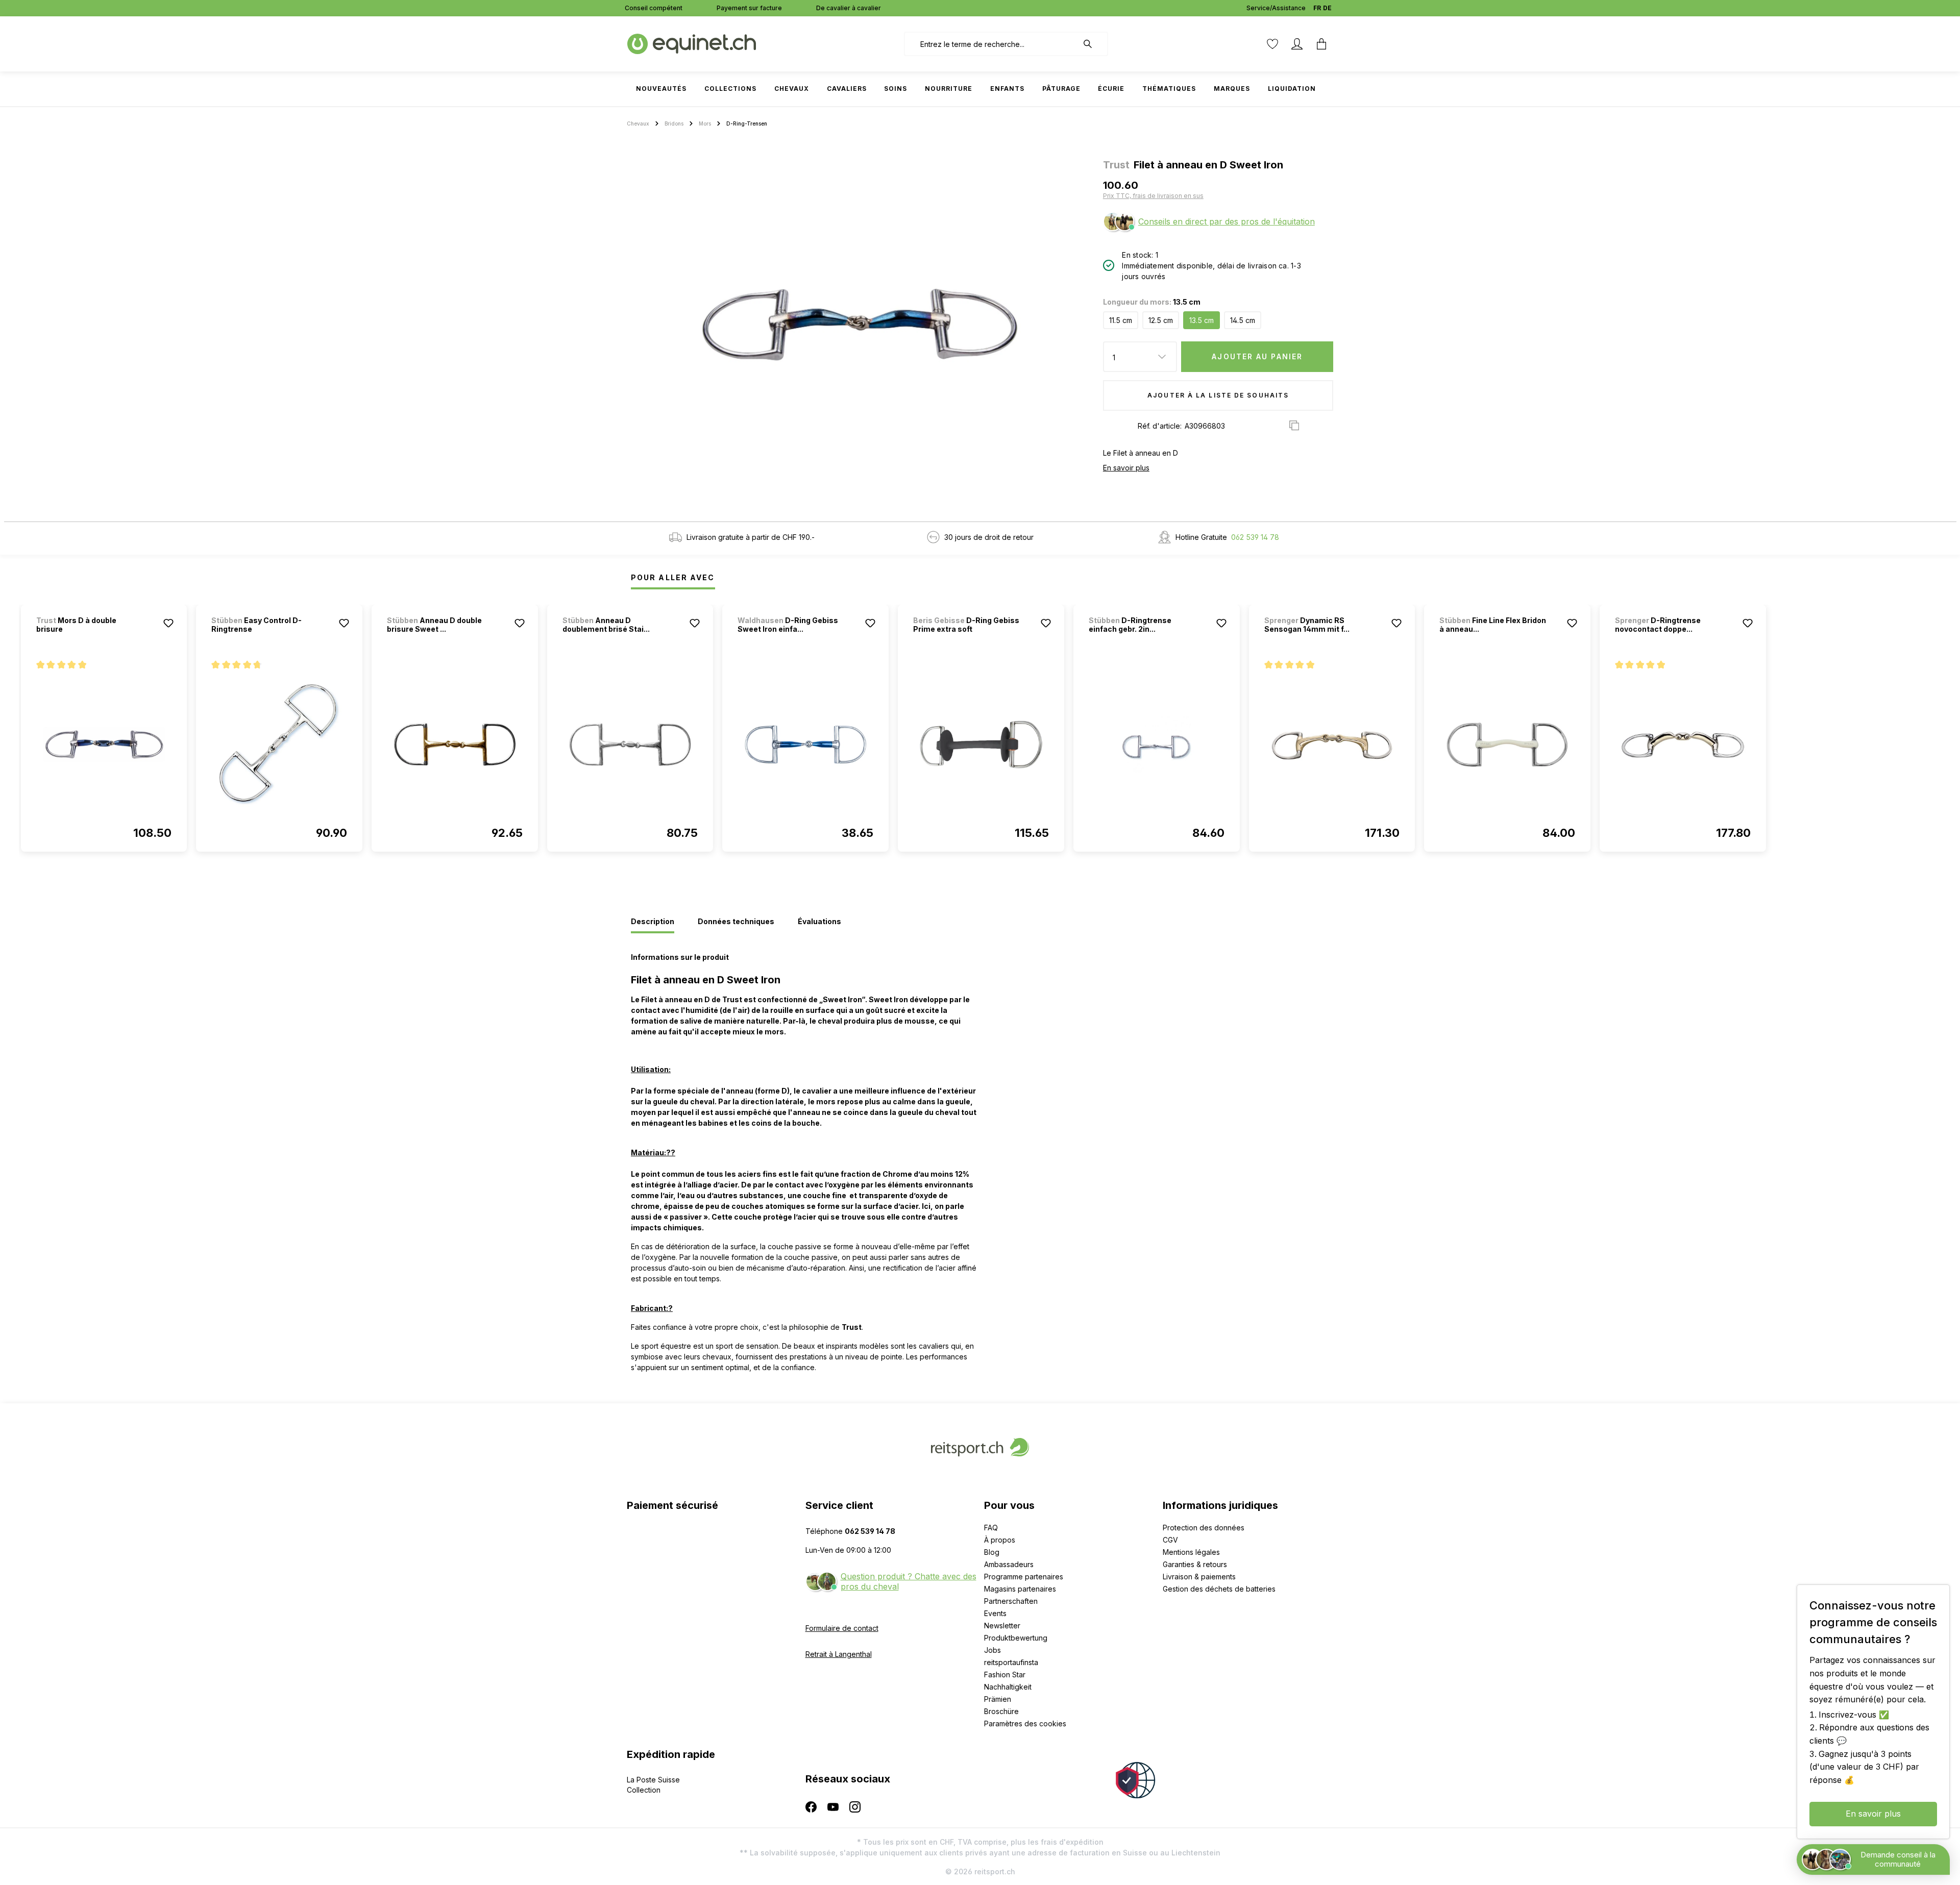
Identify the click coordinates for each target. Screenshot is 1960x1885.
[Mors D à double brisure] (104, 745)
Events (995, 1613)
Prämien (998, 1699)
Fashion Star (1005, 1675)
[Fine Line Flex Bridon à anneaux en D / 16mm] (1507, 745)
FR (1317, 8)
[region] (861, 325)
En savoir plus (1126, 468)
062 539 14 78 (1255, 537)
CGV (1170, 1540)
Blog (992, 1552)
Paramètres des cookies (1025, 1723)
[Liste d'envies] (1272, 44)
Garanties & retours (1195, 1564)
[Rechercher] (1093, 44)
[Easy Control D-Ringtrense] (279, 745)
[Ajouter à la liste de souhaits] (168, 623)
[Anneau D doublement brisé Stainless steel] (630, 745)
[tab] (653, 922)
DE (1327, 8)
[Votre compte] (1297, 44)
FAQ (991, 1528)
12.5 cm (1161, 320)
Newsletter (1002, 1626)
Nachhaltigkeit (1008, 1687)
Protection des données (1204, 1528)
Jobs (993, 1650)
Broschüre (1001, 1711)
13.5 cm (1202, 320)
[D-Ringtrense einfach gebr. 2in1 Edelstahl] (1157, 745)
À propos (1000, 1540)
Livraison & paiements (1199, 1577)
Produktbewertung (1016, 1638)
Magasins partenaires (1020, 1589)
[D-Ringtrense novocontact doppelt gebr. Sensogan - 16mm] (1683, 745)
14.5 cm (1243, 320)
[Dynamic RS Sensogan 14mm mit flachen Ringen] (1332, 745)
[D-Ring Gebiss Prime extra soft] (981, 745)
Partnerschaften (1011, 1601)
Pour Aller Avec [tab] (673, 577)
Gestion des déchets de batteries (1219, 1589)
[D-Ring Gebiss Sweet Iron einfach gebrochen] (805, 745)
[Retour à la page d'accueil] (692, 43)
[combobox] (991, 44)
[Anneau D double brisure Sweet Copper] (455, 745)
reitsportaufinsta (1011, 1662)
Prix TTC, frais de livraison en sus (1153, 196)
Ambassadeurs (1009, 1564)
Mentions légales (1191, 1552)
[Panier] (1321, 44)
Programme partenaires (1024, 1577)
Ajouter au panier (1257, 356)
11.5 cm (1121, 320)
